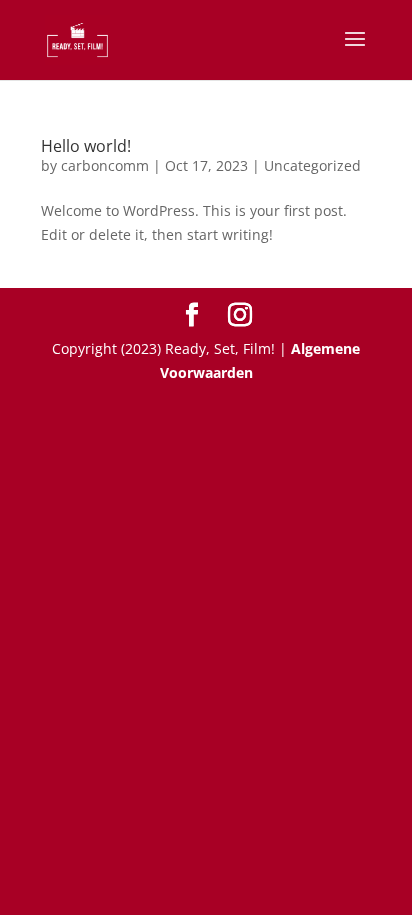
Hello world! (86, 146)
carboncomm (105, 165)
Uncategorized (312, 165)
